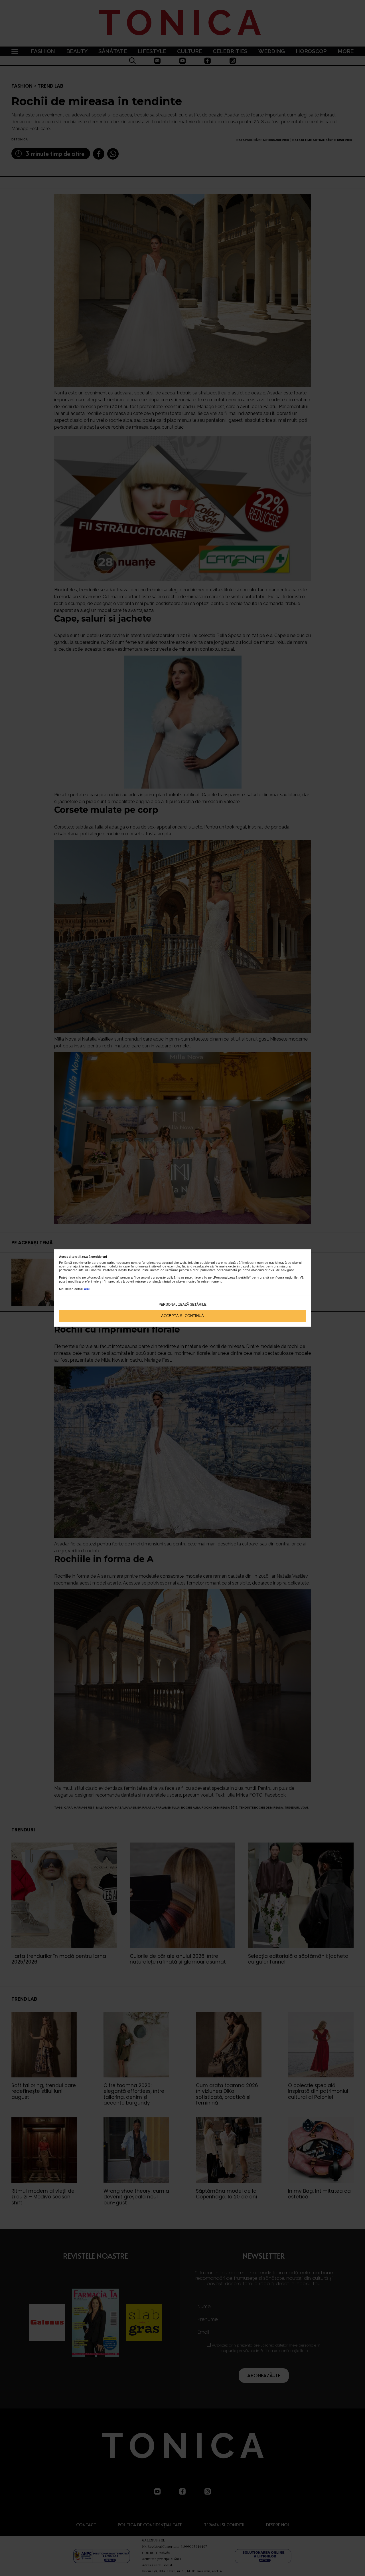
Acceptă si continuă (182, 1316)
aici (87, 1289)
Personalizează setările (182, 1305)
